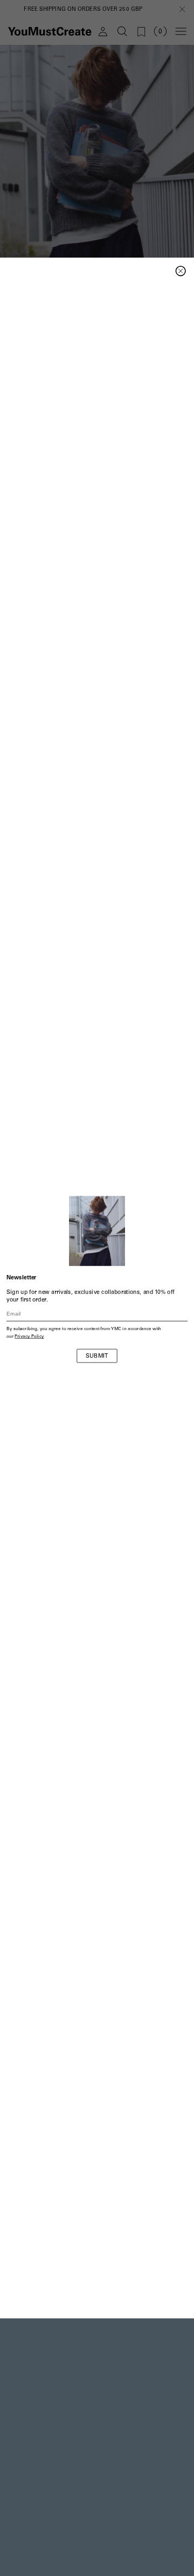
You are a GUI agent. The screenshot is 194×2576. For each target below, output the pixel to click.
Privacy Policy (29, 1337)
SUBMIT (97, 1357)
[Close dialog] (181, 271)
